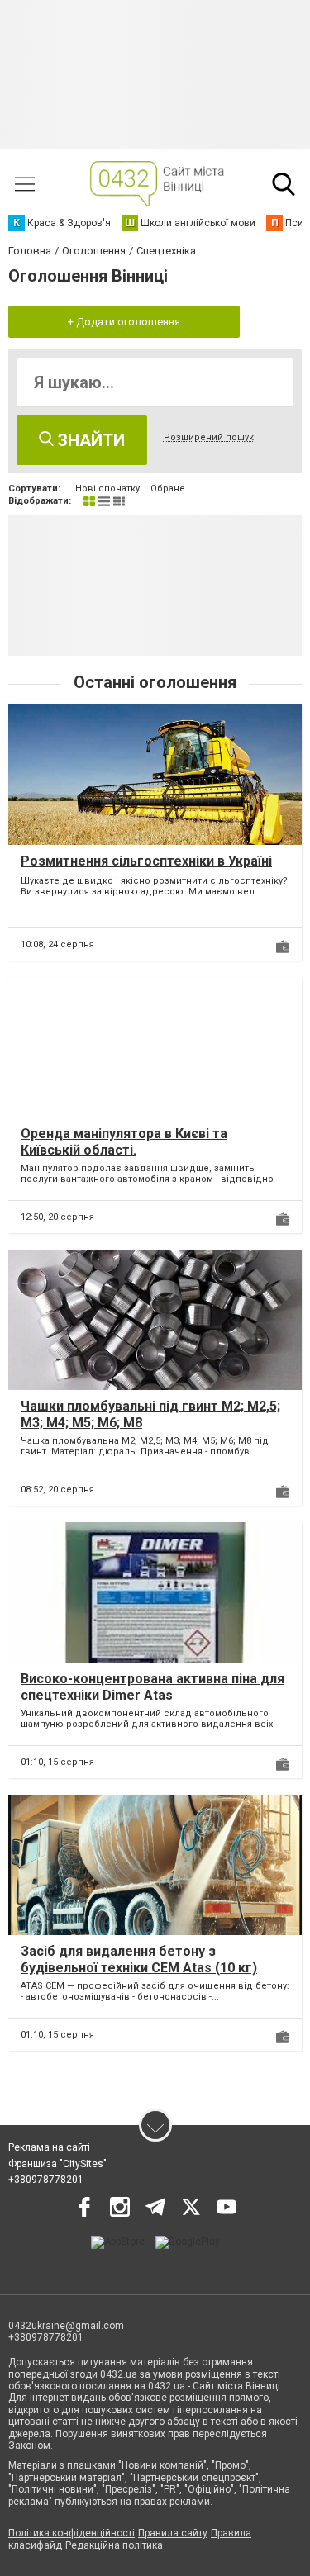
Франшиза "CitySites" (57, 2164)
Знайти (89, 440)
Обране (168, 489)
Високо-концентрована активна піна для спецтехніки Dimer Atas (153, 1686)
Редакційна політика (114, 2545)
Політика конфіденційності (72, 2533)
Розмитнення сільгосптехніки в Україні (146, 861)
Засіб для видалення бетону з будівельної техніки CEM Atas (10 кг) (139, 1959)
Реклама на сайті (49, 2147)
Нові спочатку (107, 489)
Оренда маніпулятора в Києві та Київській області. (124, 1141)
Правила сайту (173, 2533)
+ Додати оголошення (124, 322)
